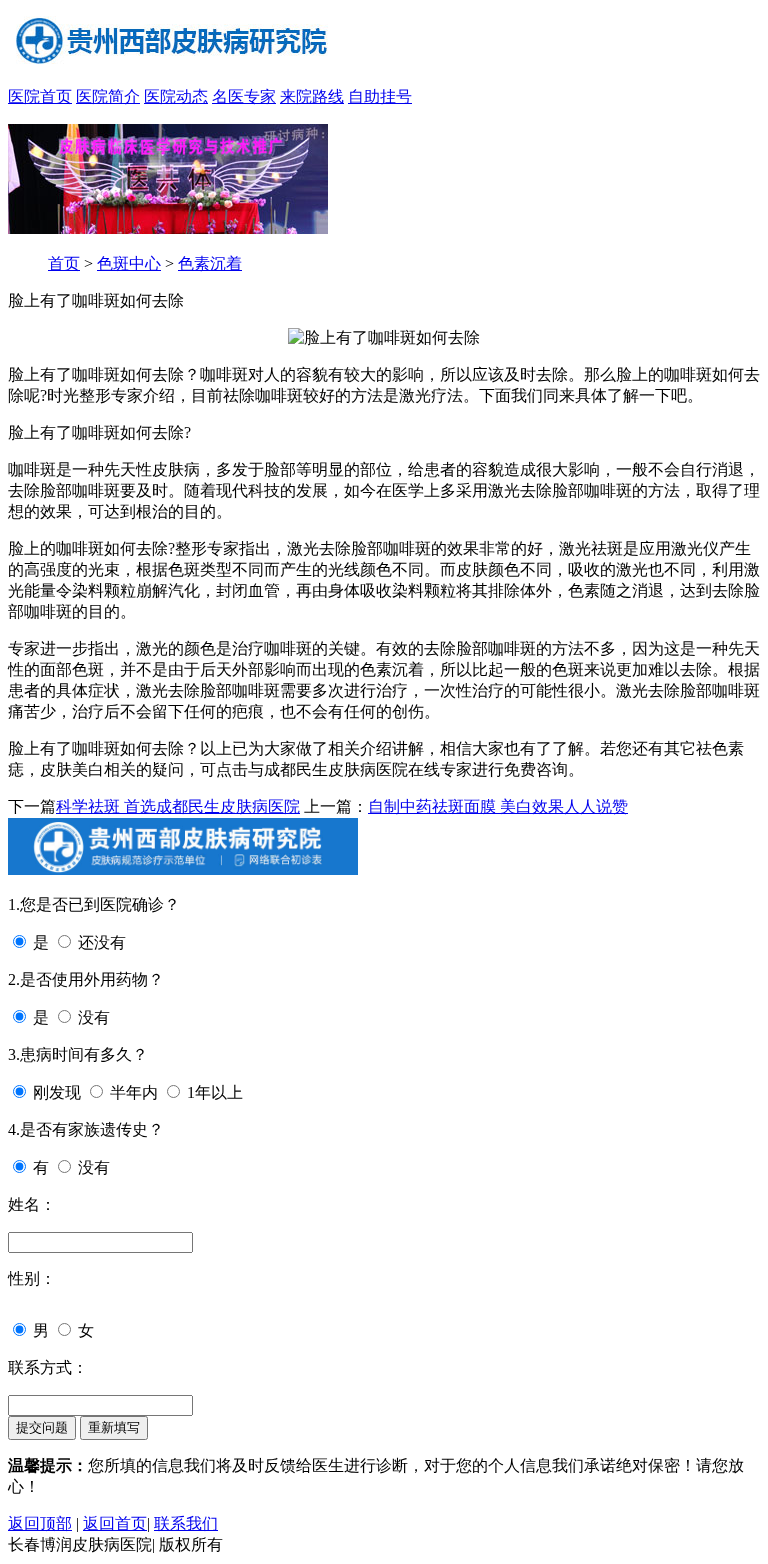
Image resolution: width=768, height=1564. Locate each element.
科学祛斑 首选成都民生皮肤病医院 (178, 806)
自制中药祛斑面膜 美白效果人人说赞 (498, 806)
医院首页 (40, 96)
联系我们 (186, 1523)
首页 (64, 263)
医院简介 (108, 96)
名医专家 (244, 96)
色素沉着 (210, 263)
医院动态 (176, 96)
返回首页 (115, 1523)
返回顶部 (40, 1523)
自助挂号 (380, 96)
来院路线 (312, 96)
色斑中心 (129, 263)
